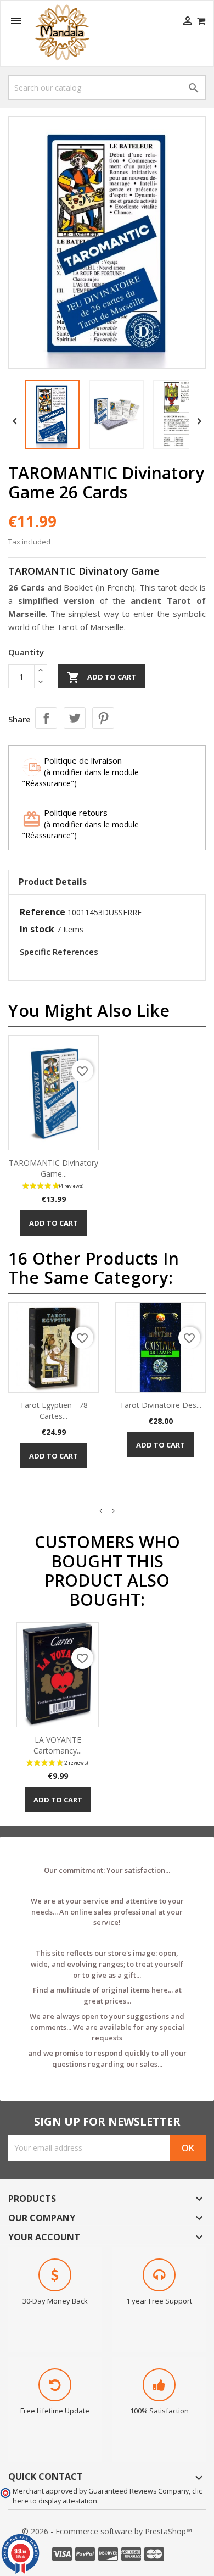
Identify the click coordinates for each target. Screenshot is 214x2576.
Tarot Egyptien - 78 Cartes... (54, 1411)
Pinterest (103, 718)
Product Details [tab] (53, 882)
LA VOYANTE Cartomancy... (58, 1745)
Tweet (75, 718)
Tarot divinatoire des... (161, 1405)
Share (46, 718)
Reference (43, 912)
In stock (37, 929)
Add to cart (102, 677)
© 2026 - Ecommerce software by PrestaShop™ (107, 2531)
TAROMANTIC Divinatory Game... (54, 1168)
